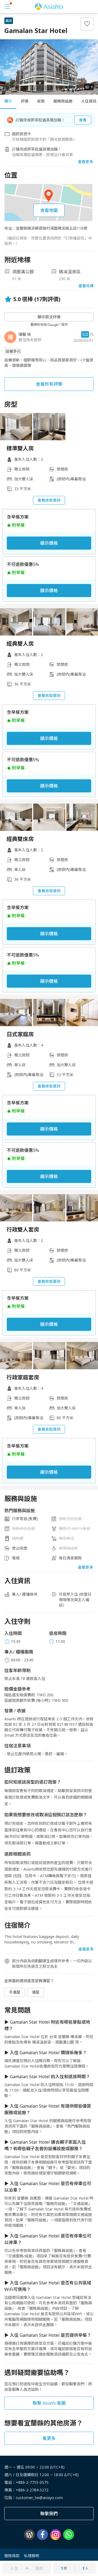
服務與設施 (63, 101)
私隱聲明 (32, 2556)
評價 (24, 101)
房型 (41, 101)
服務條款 (12, 2556)
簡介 (8, 101)
